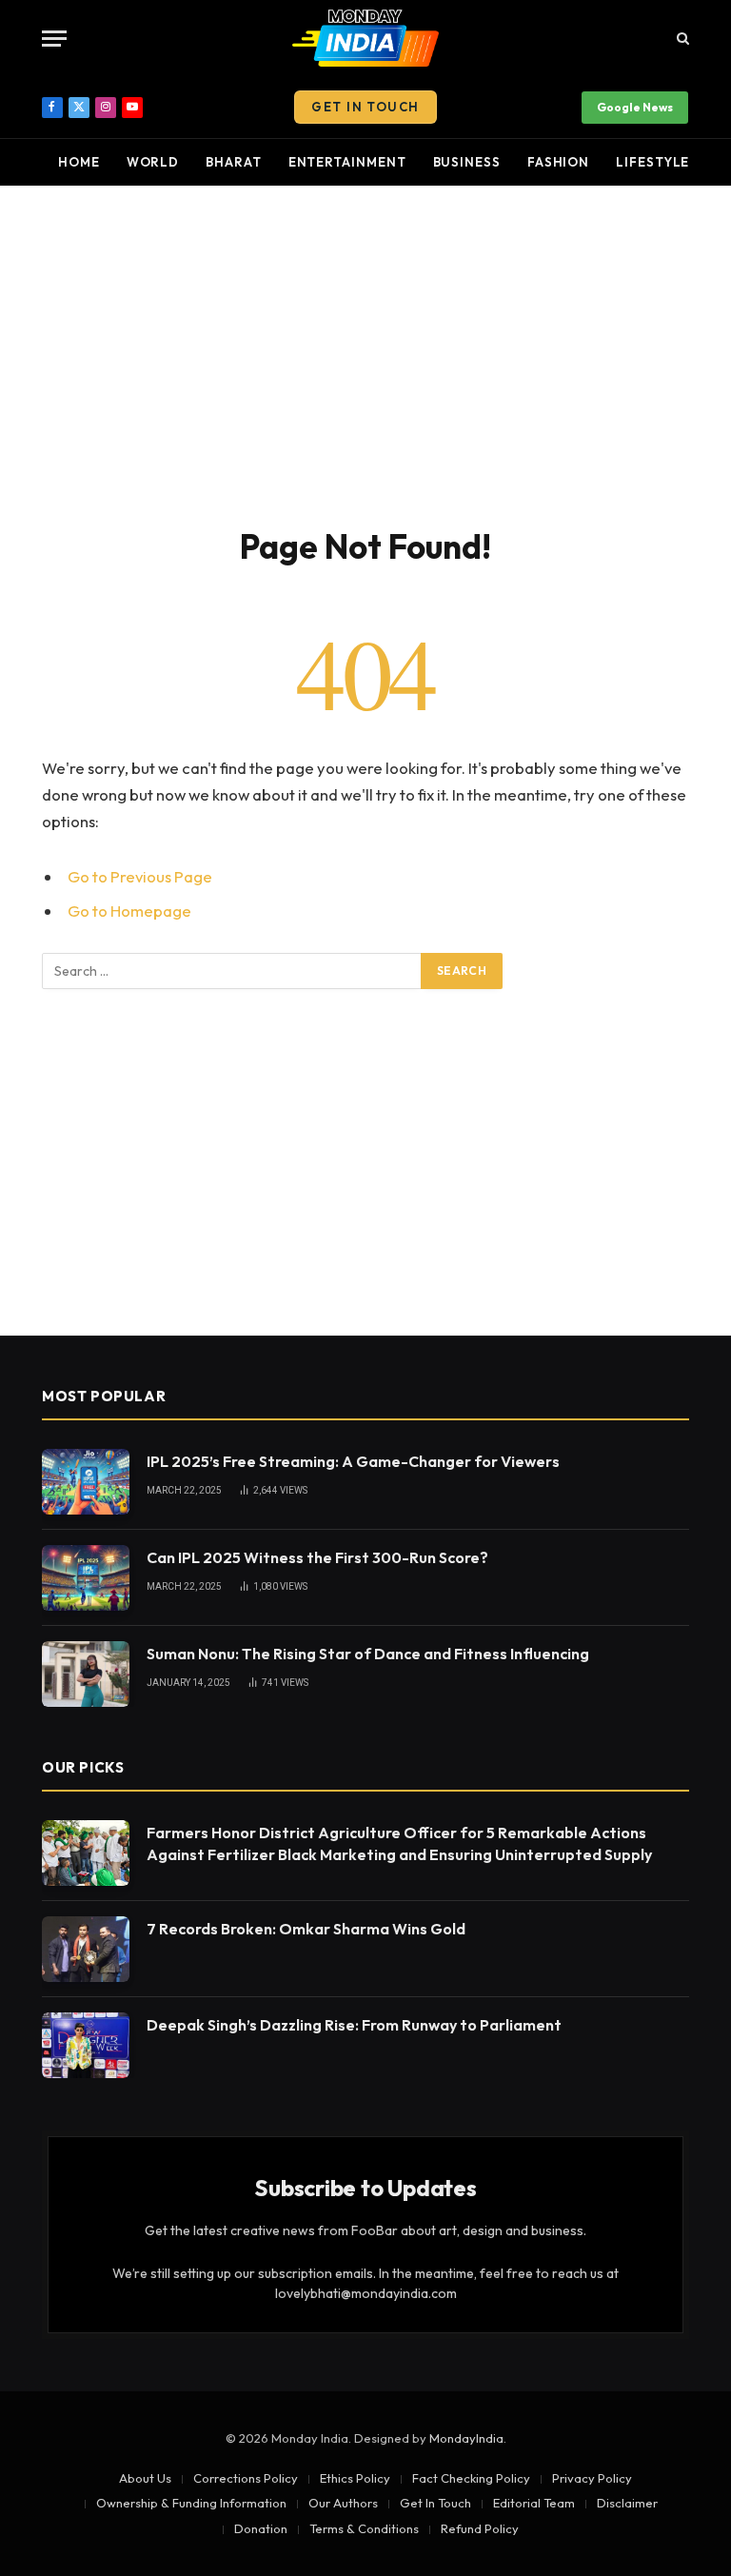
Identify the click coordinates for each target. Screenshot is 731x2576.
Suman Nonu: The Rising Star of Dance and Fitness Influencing (368, 1654)
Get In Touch (365, 107)
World (153, 162)
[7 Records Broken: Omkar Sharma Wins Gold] (86, 1949)
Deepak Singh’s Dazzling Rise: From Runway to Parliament (354, 2025)
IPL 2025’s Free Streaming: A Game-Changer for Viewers (353, 1461)
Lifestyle (652, 162)
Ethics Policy (355, 2478)
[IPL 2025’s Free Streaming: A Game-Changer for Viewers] (86, 1482)
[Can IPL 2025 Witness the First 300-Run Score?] (86, 1578)
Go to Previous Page (140, 876)
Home (79, 162)
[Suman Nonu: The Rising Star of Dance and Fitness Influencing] (86, 1674)
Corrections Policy (246, 2478)
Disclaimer (627, 2503)
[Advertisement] (365, 352)
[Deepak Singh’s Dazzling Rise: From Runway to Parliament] (86, 2045)
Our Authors (343, 2503)
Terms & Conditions (364, 2528)
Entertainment (347, 162)
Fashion (558, 162)
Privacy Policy (592, 2478)
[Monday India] (365, 38)
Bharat (233, 162)
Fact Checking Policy (471, 2478)
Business (467, 162)
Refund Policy (480, 2528)
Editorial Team (534, 2503)
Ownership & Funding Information (191, 2503)
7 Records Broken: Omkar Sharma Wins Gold (306, 1929)
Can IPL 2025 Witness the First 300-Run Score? (317, 1557)
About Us (145, 2478)
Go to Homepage (129, 911)
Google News (635, 107)
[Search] (681, 39)
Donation (261, 2528)
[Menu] (54, 39)
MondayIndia (466, 2438)
